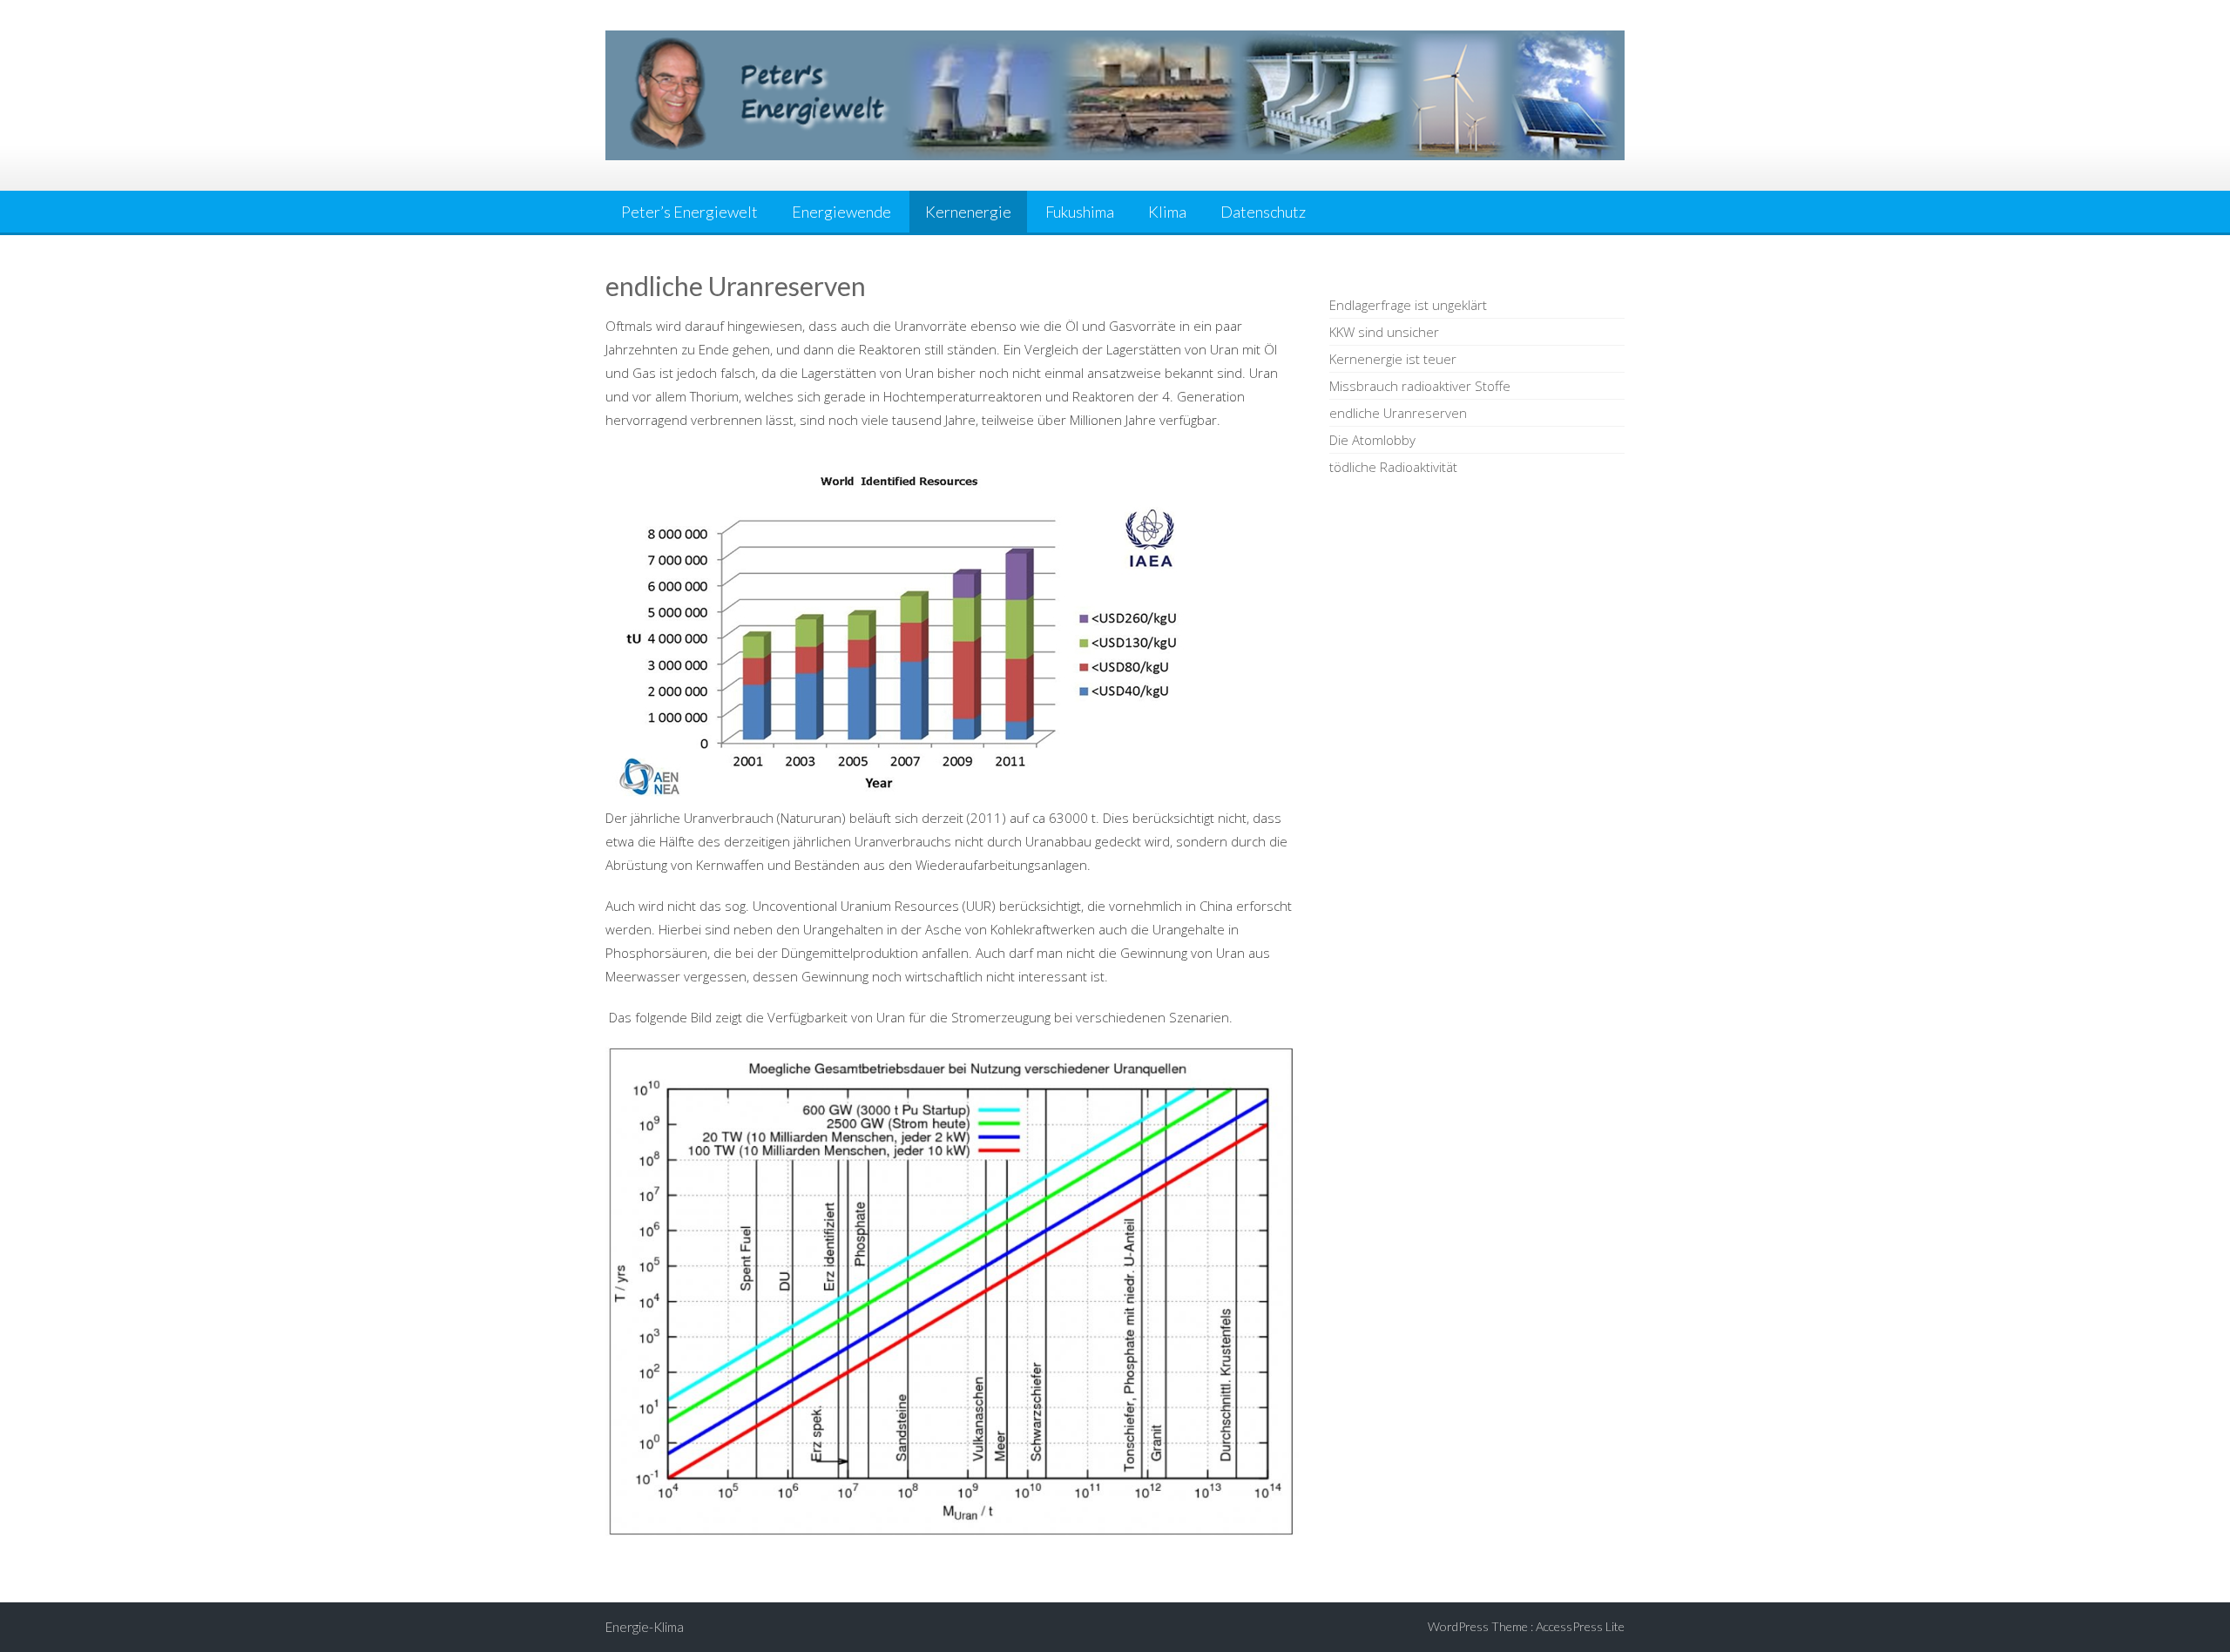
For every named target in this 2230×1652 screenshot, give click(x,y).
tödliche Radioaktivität (1393, 467)
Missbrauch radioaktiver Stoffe (1420, 386)
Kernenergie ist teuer (1393, 359)
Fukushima (1080, 212)
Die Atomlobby (1372, 440)
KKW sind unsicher (1384, 332)
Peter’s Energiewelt (689, 212)
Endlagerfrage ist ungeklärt (1408, 305)
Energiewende (841, 212)
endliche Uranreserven (1398, 413)
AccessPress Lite (1580, 1626)
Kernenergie (968, 212)
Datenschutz (1263, 212)
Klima (1167, 212)
